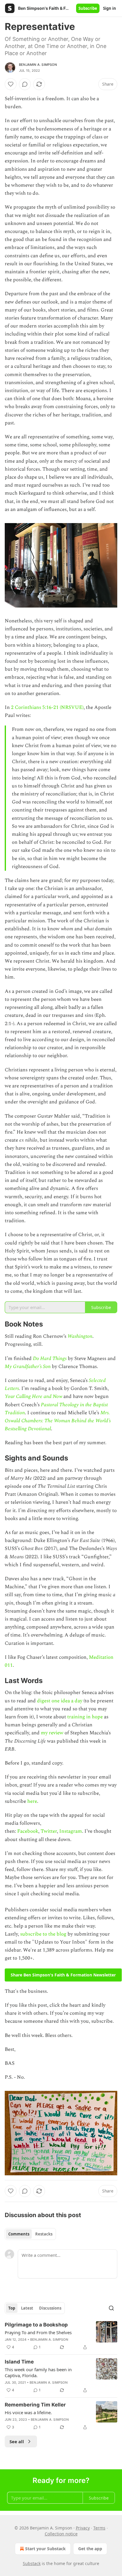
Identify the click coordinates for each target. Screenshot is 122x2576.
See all (17, 2441)
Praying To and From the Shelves (38, 2332)
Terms (99, 2528)
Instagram (71, 1831)
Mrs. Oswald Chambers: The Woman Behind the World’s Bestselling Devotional (58, 1421)
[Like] (11, 84)
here (32, 1801)
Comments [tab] (19, 2234)
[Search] (111, 2308)
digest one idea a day (60, 1701)
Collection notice (61, 2534)
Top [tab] (12, 2308)
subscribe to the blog (43, 1934)
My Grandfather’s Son (28, 1367)
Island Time (19, 2362)
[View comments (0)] (25, 84)
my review (52, 1733)
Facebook (28, 1831)
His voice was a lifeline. (28, 2412)
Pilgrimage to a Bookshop (36, 2325)
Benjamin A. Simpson (38, 65)
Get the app (90, 2549)
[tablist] (30, 2234)
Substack (32, 2563)
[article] (61, 2336)
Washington (80, 1336)
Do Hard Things (50, 1359)
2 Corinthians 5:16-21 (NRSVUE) (47, 707)
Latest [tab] (27, 2308)
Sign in (110, 8)
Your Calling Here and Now (33, 1396)
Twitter (49, 1831)
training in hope (85, 1717)
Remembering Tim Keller (35, 2405)
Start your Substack (45, 2549)
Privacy (83, 2528)
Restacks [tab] (44, 2234)
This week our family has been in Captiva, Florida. (38, 2372)
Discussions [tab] (50, 2308)
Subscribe (88, 8)
